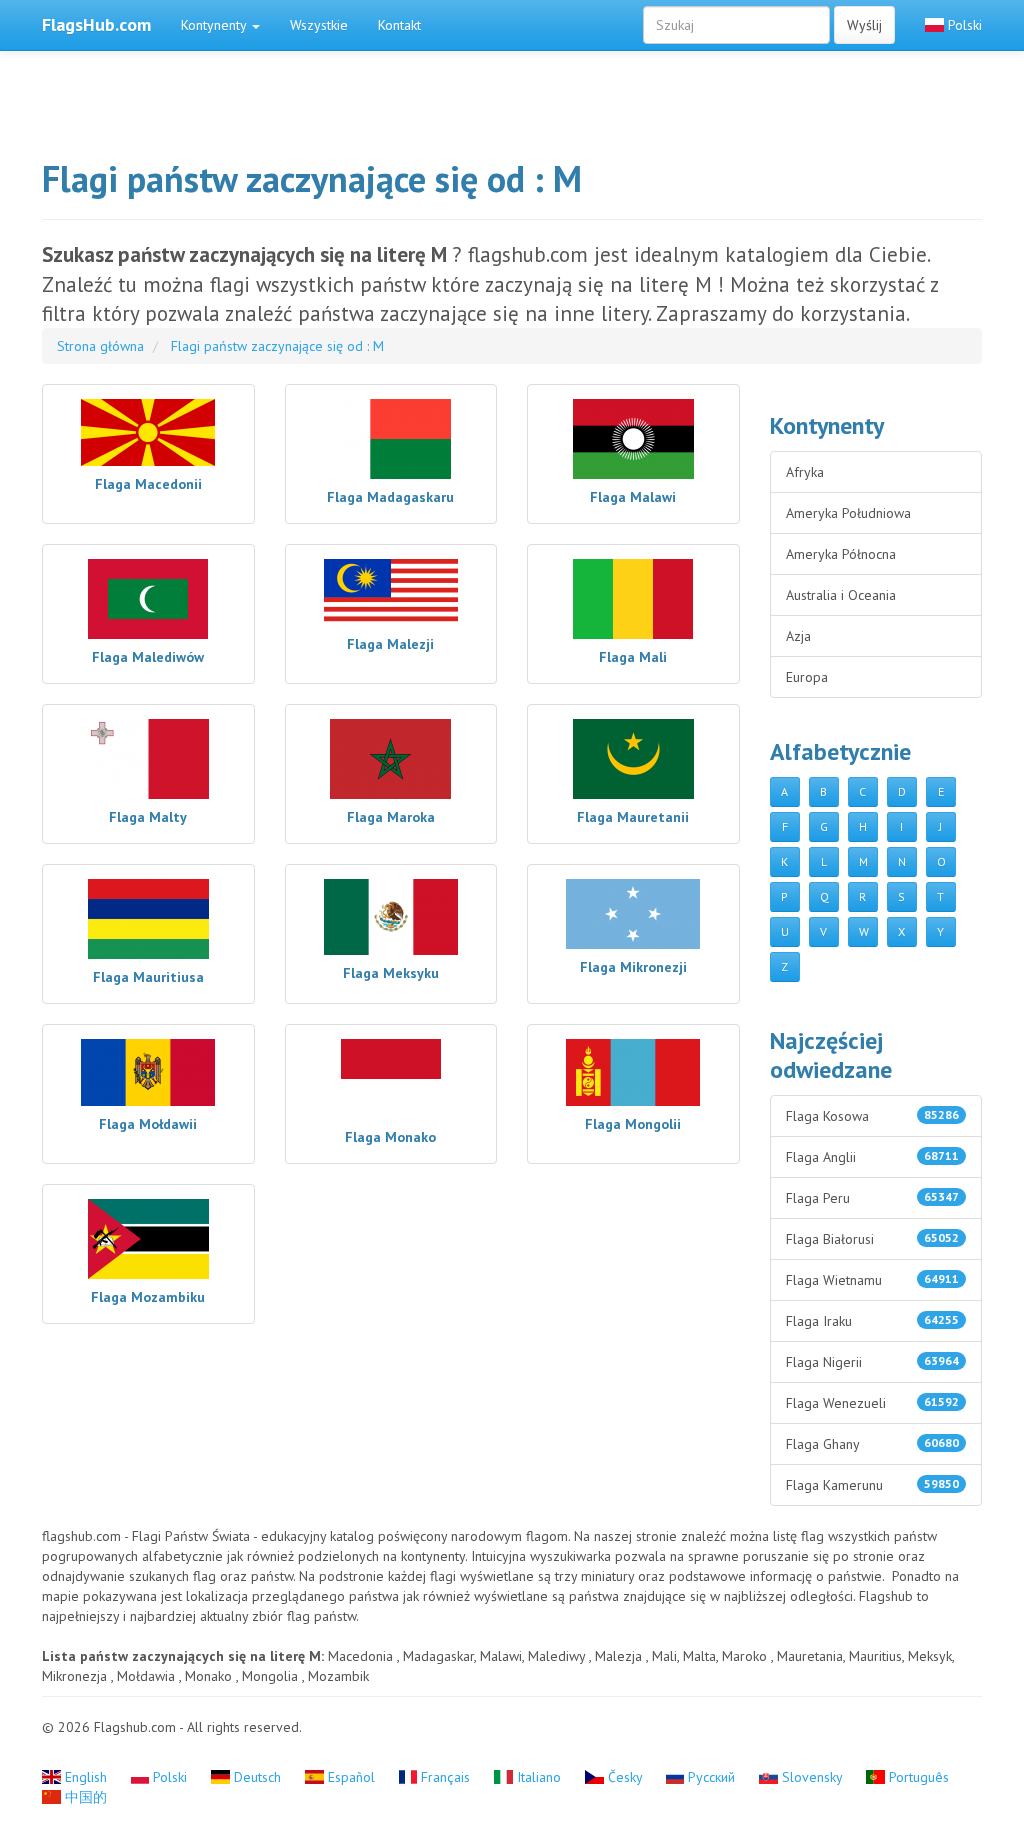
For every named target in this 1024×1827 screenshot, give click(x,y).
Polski (963, 25)
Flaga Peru (873, 1198)
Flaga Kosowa (873, 1116)
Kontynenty (215, 25)
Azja (798, 636)
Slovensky (812, 1777)
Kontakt (399, 25)
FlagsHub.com (96, 24)
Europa (807, 677)
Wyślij (864, 25)
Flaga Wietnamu (873, 1280)
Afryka (805, 472)
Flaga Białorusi (873, 1239)
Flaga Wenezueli (873, 1403)
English (86, 1777)
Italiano (539, 1777)
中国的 (84, 1797)
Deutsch (257, 1777)
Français (445, 1777)
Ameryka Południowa (848, 513)
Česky (625, 1777)
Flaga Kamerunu (873, 1485)
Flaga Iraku (873, 1321)
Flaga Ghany (873, 1444)
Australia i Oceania (841, 595)
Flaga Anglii (873, 1157)
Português (917, 1777)
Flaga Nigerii (873, 1362)
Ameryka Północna (841, 554)
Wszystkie (319, 25)
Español (351, 1777)
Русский (711, 1777)
